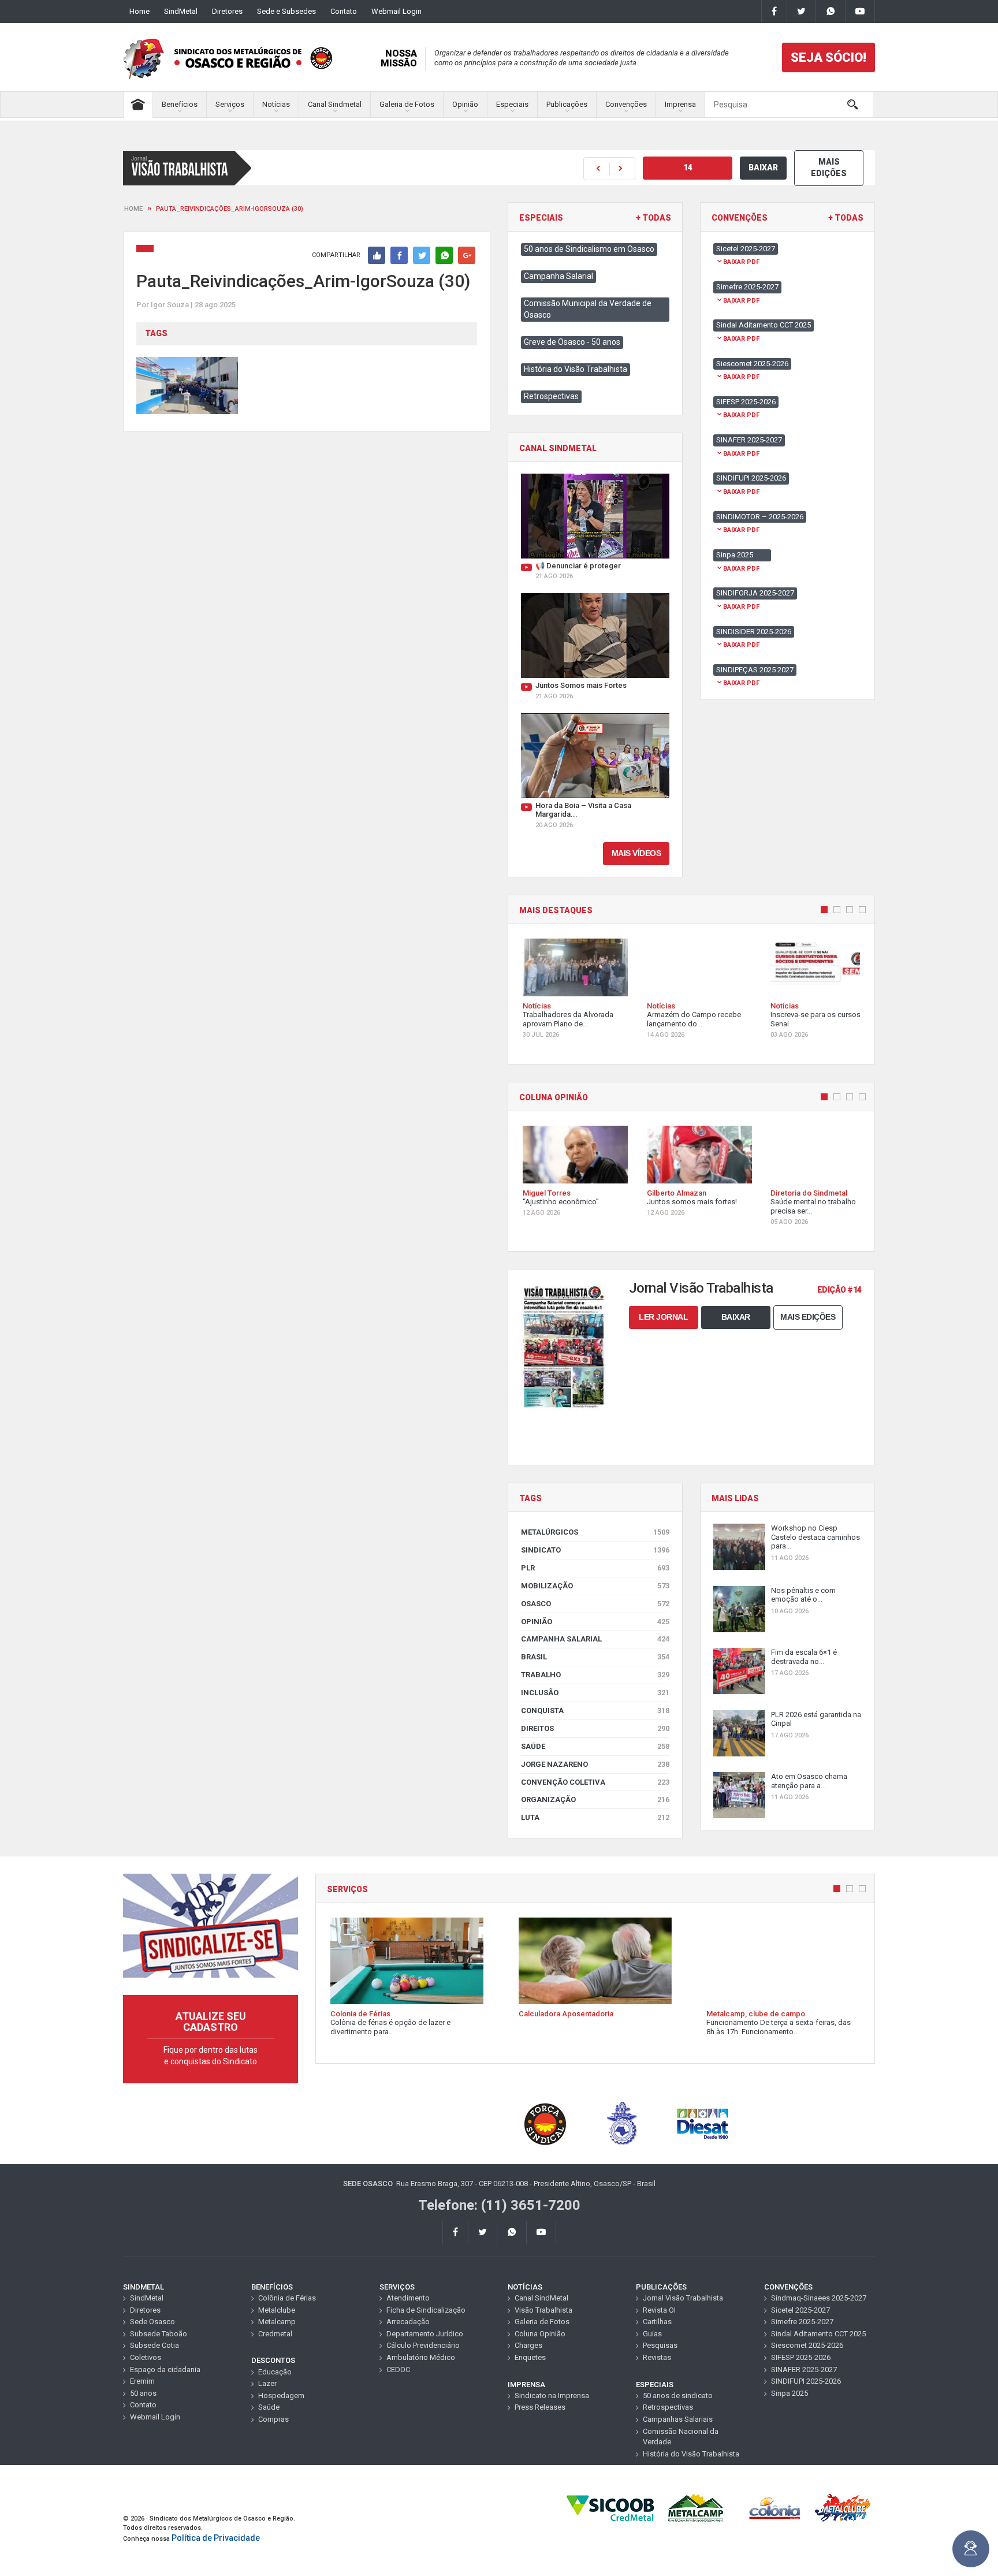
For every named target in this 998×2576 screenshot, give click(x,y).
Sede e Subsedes (286, 11)
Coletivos (146, 2357)
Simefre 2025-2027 (802, 2322)
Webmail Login (396, 11)
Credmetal (275, 2334)
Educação (275, 2372)
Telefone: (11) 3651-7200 (499, 2205)
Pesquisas (660, 2345)
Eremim (142, 2381)
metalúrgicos (595, 1532)
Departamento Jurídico (425, 2334)
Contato (344, 11)
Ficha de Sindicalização (426, 2310)
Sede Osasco (152, 2322)
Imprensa (680, 104)
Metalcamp (277, 2322)
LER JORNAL (663, 1317)
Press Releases (540, 2407)
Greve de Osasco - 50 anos (572, 342)
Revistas (657, 2357)
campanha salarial (595, 1639)
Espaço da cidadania (165, 2370)
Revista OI (659, 2310)
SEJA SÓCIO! (828, 57)
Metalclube (277, 2310)
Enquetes (530, 2357)
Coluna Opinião (540, 2334)
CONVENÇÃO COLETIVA (595, 1782)
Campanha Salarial (558, 276)
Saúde (595, 1746)
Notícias (276, 104)
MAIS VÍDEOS (636, 853)
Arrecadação (408, 2322)
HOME (133, 209)
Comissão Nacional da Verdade (681, 2437)
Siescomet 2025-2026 (807, 2345)
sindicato (595, 1550)
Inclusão (595, 1693)
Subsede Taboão (159, 2334)
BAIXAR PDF (741, 262)
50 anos (143, 2393)
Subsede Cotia (154, 2345)
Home (139, 11)
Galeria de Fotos (407, 104)
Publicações (567, 104)
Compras (273, 2419)
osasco (595, 1604)
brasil (595, 1657)
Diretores (227, 11)
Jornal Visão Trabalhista (683, 2298)
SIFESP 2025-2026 (801, 2357)
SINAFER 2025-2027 (804, 2370)
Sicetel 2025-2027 (800, 2310)
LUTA (595, 1817)
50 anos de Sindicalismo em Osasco (589, 249)
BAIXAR (763, 167)
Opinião (465, 104)
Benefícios (180, 104)
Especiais (512, 104)
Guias (652, 2334)
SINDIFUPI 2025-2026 (806, 2381)
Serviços (230, 104)
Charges (528, 2345)
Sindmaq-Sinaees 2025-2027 (819, 2298)
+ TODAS (653, 218)
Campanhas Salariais (678, 2419)
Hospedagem (281, 2396)
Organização (595, 1799)
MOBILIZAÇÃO (595, 1586)
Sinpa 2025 (790, 2393)
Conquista (595, 1710)
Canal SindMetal (541, 2298)
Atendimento (408, 2298)
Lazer (267, 2383)
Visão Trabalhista (543, 2310)
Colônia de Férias (287, 2298)
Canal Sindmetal (335, 104)
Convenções (626, 104)
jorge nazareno (595, 1764)
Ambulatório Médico (421, 2357)
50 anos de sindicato (678, 2396)
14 (688, 167)
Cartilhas (657, 2322)
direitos (595, 1728)
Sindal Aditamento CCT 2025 (818, 2334)
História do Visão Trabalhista (576, 369)
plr (595, 1568)
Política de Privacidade (216, 2538)
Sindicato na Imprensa (552, 2396)
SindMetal (181, 11)
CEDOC (398, 2370)
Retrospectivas (551, 396)
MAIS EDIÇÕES (829, 167)
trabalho (595, 1675)
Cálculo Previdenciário (423, 2345)
